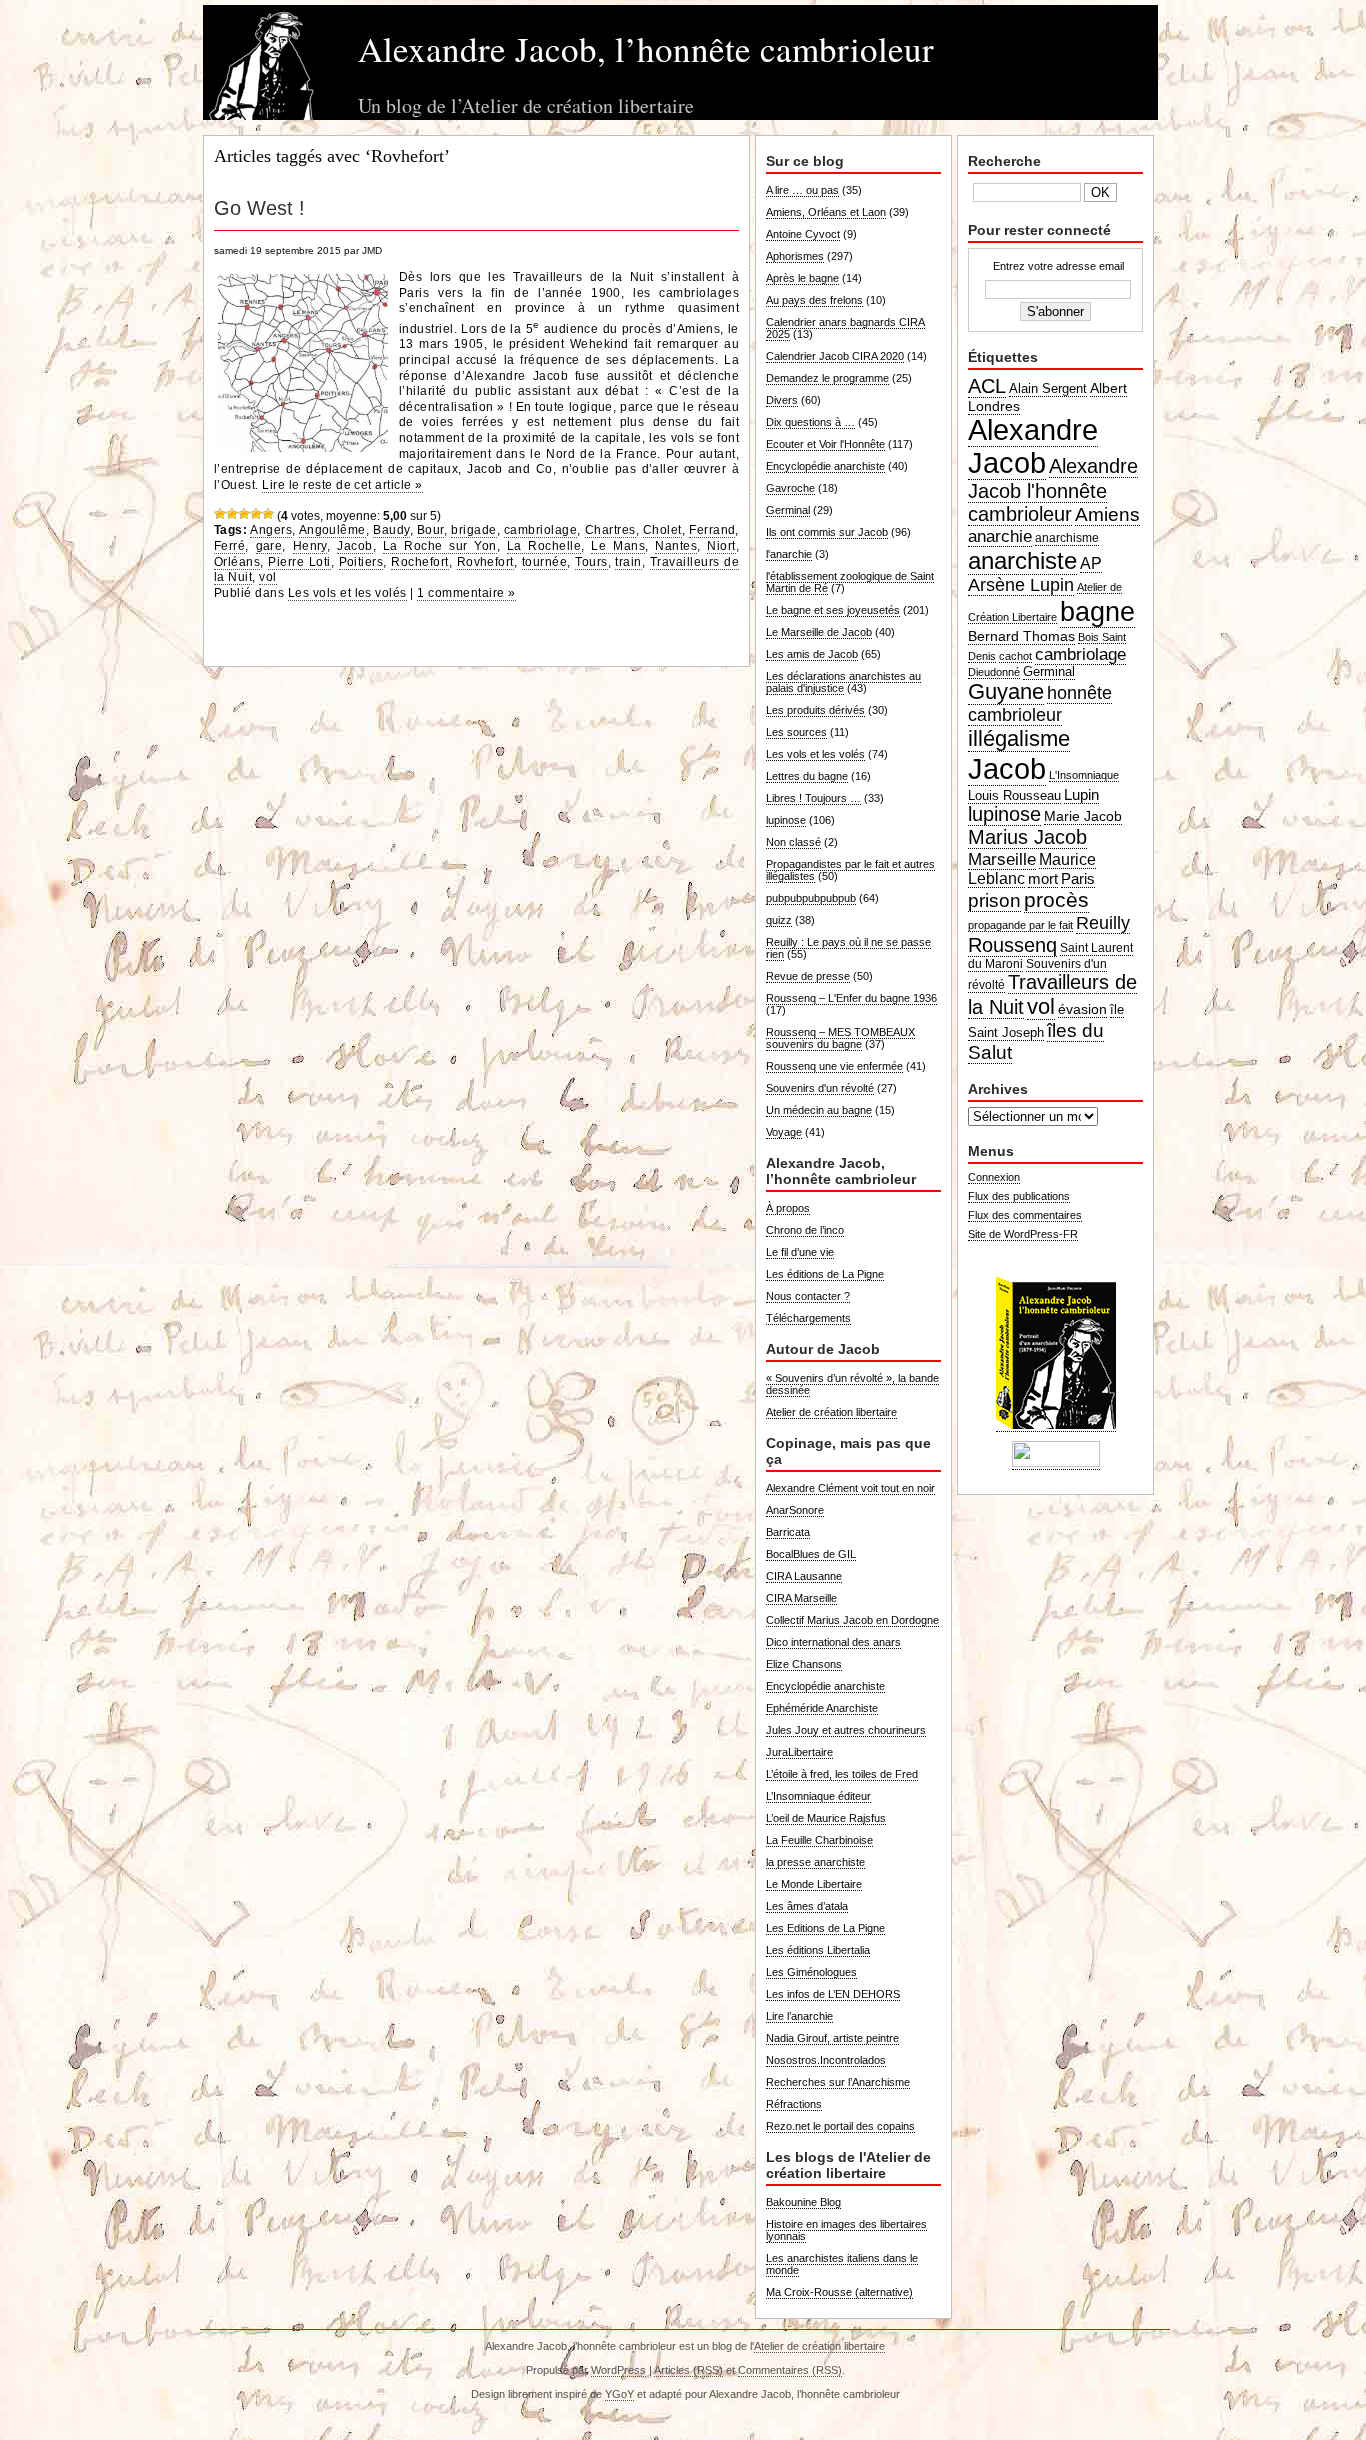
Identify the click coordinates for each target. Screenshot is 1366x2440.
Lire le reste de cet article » (342, 485)
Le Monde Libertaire (814, 1884)
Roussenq (1012, 945)
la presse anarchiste (815, 1862)
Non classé (793, 842)
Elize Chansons (804, 1664)
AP (1091, 563)
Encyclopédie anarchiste (825, 466)
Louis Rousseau (1014, 795)
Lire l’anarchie (799, 2016)
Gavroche (790, 488)
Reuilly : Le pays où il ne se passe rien (848, 948)
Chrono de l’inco (805, 1230)
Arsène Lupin (1021, 585)
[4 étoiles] (256, 514)
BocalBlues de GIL (811, 1554)
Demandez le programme (827, 378)
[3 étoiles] (244, 514)
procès (1056, 900)
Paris (1078, 878)
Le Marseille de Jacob (819, 632)
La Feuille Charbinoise (819, 1840)
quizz (779, 920)
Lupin (1081, 794)
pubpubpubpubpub (811, 898)
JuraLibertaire (799, 1752)
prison (994, 900)
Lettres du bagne (807, 776)
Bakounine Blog (803, 2202)
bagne (1097, 611)
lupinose (786, 820)
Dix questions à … (810, 422)
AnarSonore (795, 1510)
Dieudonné (994, 672)
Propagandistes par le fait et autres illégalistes (850, 870)
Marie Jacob (1083, 816)
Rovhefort (485, 562)
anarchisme (1067, 538)
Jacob (354, 546)
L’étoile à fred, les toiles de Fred (842, 1774)
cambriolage (540, 530)
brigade (473, 530)
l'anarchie (789, 554)
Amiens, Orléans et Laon (826, 212)
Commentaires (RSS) (790, 2370)
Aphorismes (795, 256)
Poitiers (361, 562)
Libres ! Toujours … (813, 798)
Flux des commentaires (1025, 1215)
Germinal (788, 510)
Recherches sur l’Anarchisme (838, 2082)
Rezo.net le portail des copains (840, 2126)
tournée (544, 562)
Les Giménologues (811, 1972)
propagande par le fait (1020, 925)
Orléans (237, 562)
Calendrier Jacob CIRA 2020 (835, 356)
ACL (987, 386)
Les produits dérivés (815, 710)
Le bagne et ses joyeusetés (833, 610)
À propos (788, 1208)
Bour (430, 530)
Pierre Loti (299, 562)
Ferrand (712, 530)
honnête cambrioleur (1040, 704)
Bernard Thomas (1021, 636)
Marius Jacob (1027, 837)
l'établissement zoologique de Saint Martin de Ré (850, 582)
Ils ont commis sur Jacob (827, 532)
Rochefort (419, 562)
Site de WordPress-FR (1023, 1234)
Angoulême (332, 530)
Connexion (994, 1177)
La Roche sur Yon (440, 546)
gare (269, 546)
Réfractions (794, 2104)
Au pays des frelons (814, 300)
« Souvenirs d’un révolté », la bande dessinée (852, 1384)
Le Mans (618, 546)
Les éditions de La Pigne (825, 1274)
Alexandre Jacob (1033, 446)
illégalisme (1019, 738)
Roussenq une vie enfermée (834, 1066)
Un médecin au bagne (819, 1110)
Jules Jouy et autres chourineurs (846, 1730)
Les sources (796, 732)
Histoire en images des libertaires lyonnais (846, 2230)
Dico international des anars (833, 1642)
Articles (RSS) (688, 2370)
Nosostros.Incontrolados (826, 2060)
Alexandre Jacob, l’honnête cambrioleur (646, 48)
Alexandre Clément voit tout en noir (850, 1488)
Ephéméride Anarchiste (822, 1708)
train (628, 562)
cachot (1015, 656)
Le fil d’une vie (800, 1252)
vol (267, 577)
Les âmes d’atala (807, 1906)
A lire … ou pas (802, 190)
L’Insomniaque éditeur (818, 1796)
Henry (310, 546)
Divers (782, 400)
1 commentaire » (466, 593)
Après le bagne (802, 278)
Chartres (610, 530)
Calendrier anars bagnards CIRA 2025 (845, 328)
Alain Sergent (1048, 389)
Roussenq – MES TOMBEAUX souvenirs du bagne (840, 1038)
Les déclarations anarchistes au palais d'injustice (843, 682)
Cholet (662, 530)
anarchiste (1022, 560)
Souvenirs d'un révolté (820, 1088)
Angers (271, 530)
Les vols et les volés (347, 593)
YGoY (619, 2394)
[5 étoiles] (268, 514)
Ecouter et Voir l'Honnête (825, 444)
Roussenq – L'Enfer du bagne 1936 (851, 998)
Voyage (784, 1132)
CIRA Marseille (801, 1598)
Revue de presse (808, 976)
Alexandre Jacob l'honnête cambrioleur (1053, 490)
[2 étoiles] (232, 514)
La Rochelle (544, 546)
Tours (591, 562)
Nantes (676, 546)
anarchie (1000, 536)
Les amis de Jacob (812, 654)
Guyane (1006, 691)
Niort (721, 546)
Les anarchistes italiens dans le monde (842, 2264)
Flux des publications (1019, 1196)
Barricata (788, 1532)
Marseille (1002, 859)
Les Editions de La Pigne (825, 1928)
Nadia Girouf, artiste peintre (832, 2038)
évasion (1082, 1009)
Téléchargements (808, 1318)
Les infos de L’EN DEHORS (833, 1994)
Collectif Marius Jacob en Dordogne (852, 1620)
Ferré (229, 546)
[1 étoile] (220, 514)
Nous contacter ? (808, 1296)
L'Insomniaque (1084, 775)
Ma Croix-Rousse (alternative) (839, 2292)
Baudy (391, 530)
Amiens (1107, 514)
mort (1043, 878)
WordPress (618, 2370)
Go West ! (259, 208)
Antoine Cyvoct (803, 234)
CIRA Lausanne (804, 1576)
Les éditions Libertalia (818, 1950)
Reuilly (1103, 923)
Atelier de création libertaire (831, 1412)
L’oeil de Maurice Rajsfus (826, 1818)
